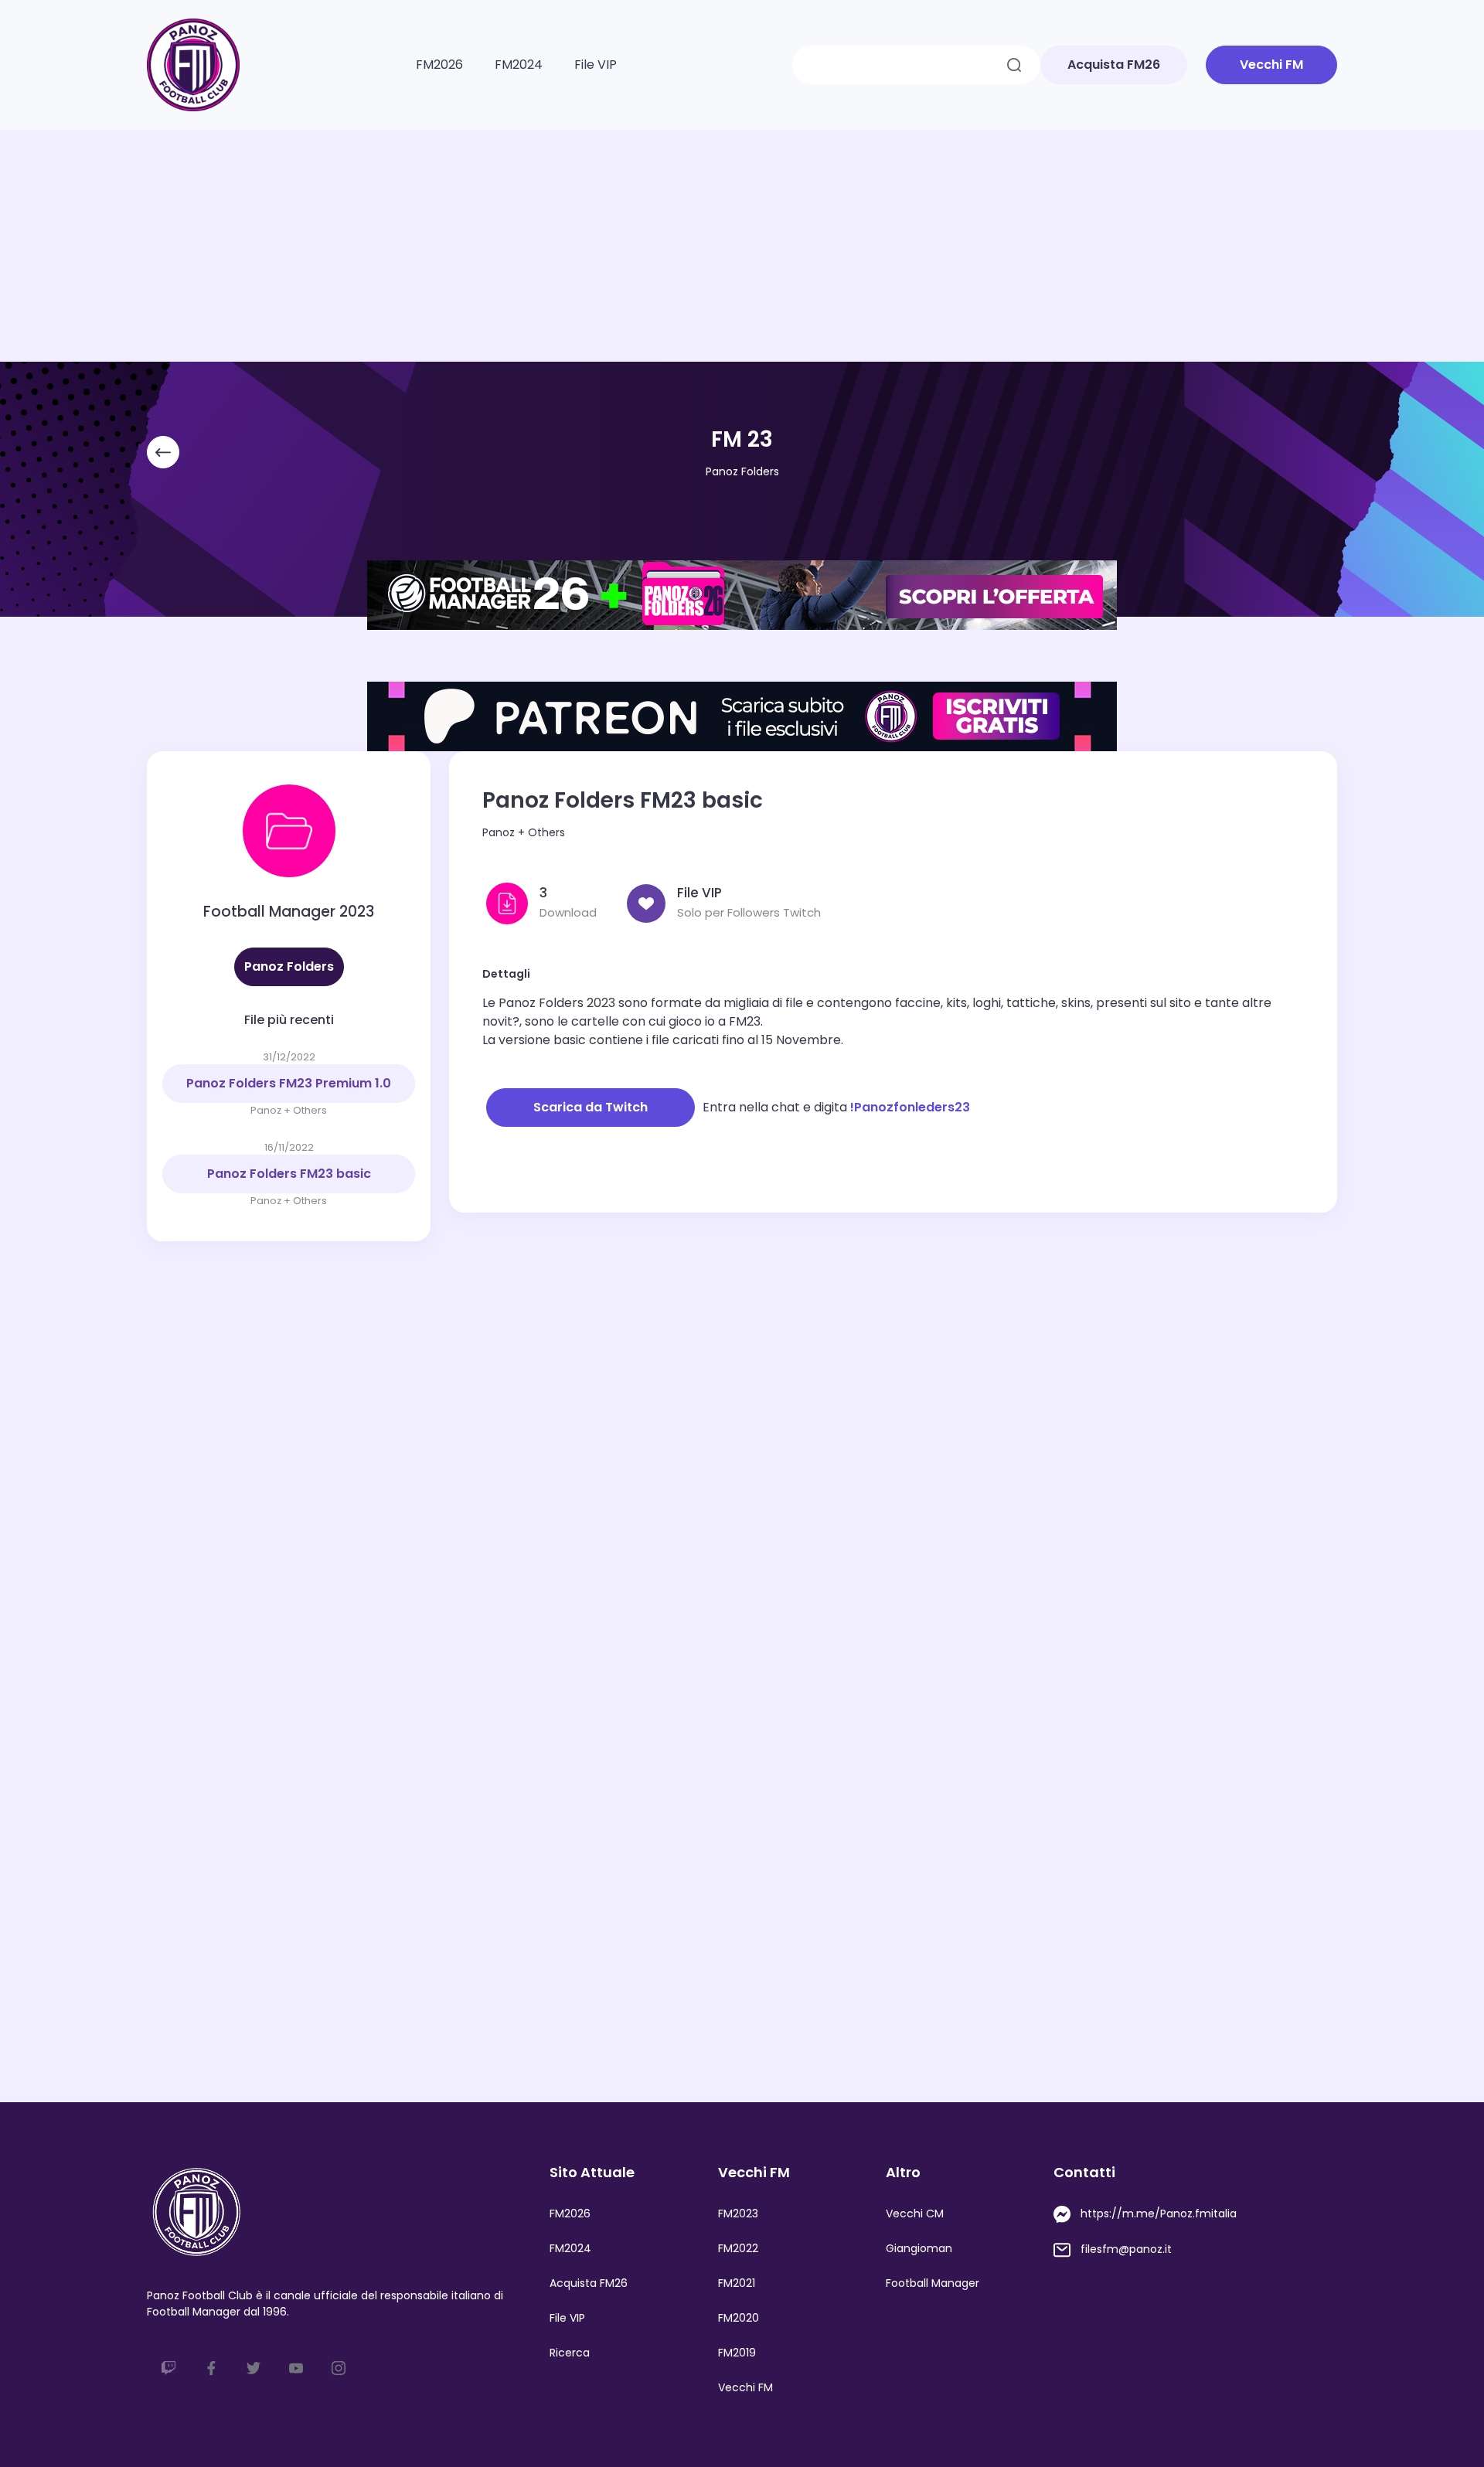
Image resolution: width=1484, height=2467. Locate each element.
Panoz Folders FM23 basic (289, 1174)
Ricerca (570, 2353)
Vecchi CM (915, 2213)
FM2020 (739, 2318)
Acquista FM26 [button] (1114, 65)
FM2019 (737, 2353)
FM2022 (738, 2248)
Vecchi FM (745, 2387)
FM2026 (439, 65)
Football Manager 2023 (289, 912)
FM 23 (742, 439)
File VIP (596, 65)
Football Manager (933, 2283)
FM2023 (738, 2213)
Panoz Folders (742, 471)
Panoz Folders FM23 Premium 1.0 (289, 1083)
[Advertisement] (742, 246)
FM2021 (737, 2283)
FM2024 (519, 65)
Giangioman (919, 2248)
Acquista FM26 (589, 2283)
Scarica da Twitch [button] (591, 1107)
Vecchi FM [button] (1271, 65)
